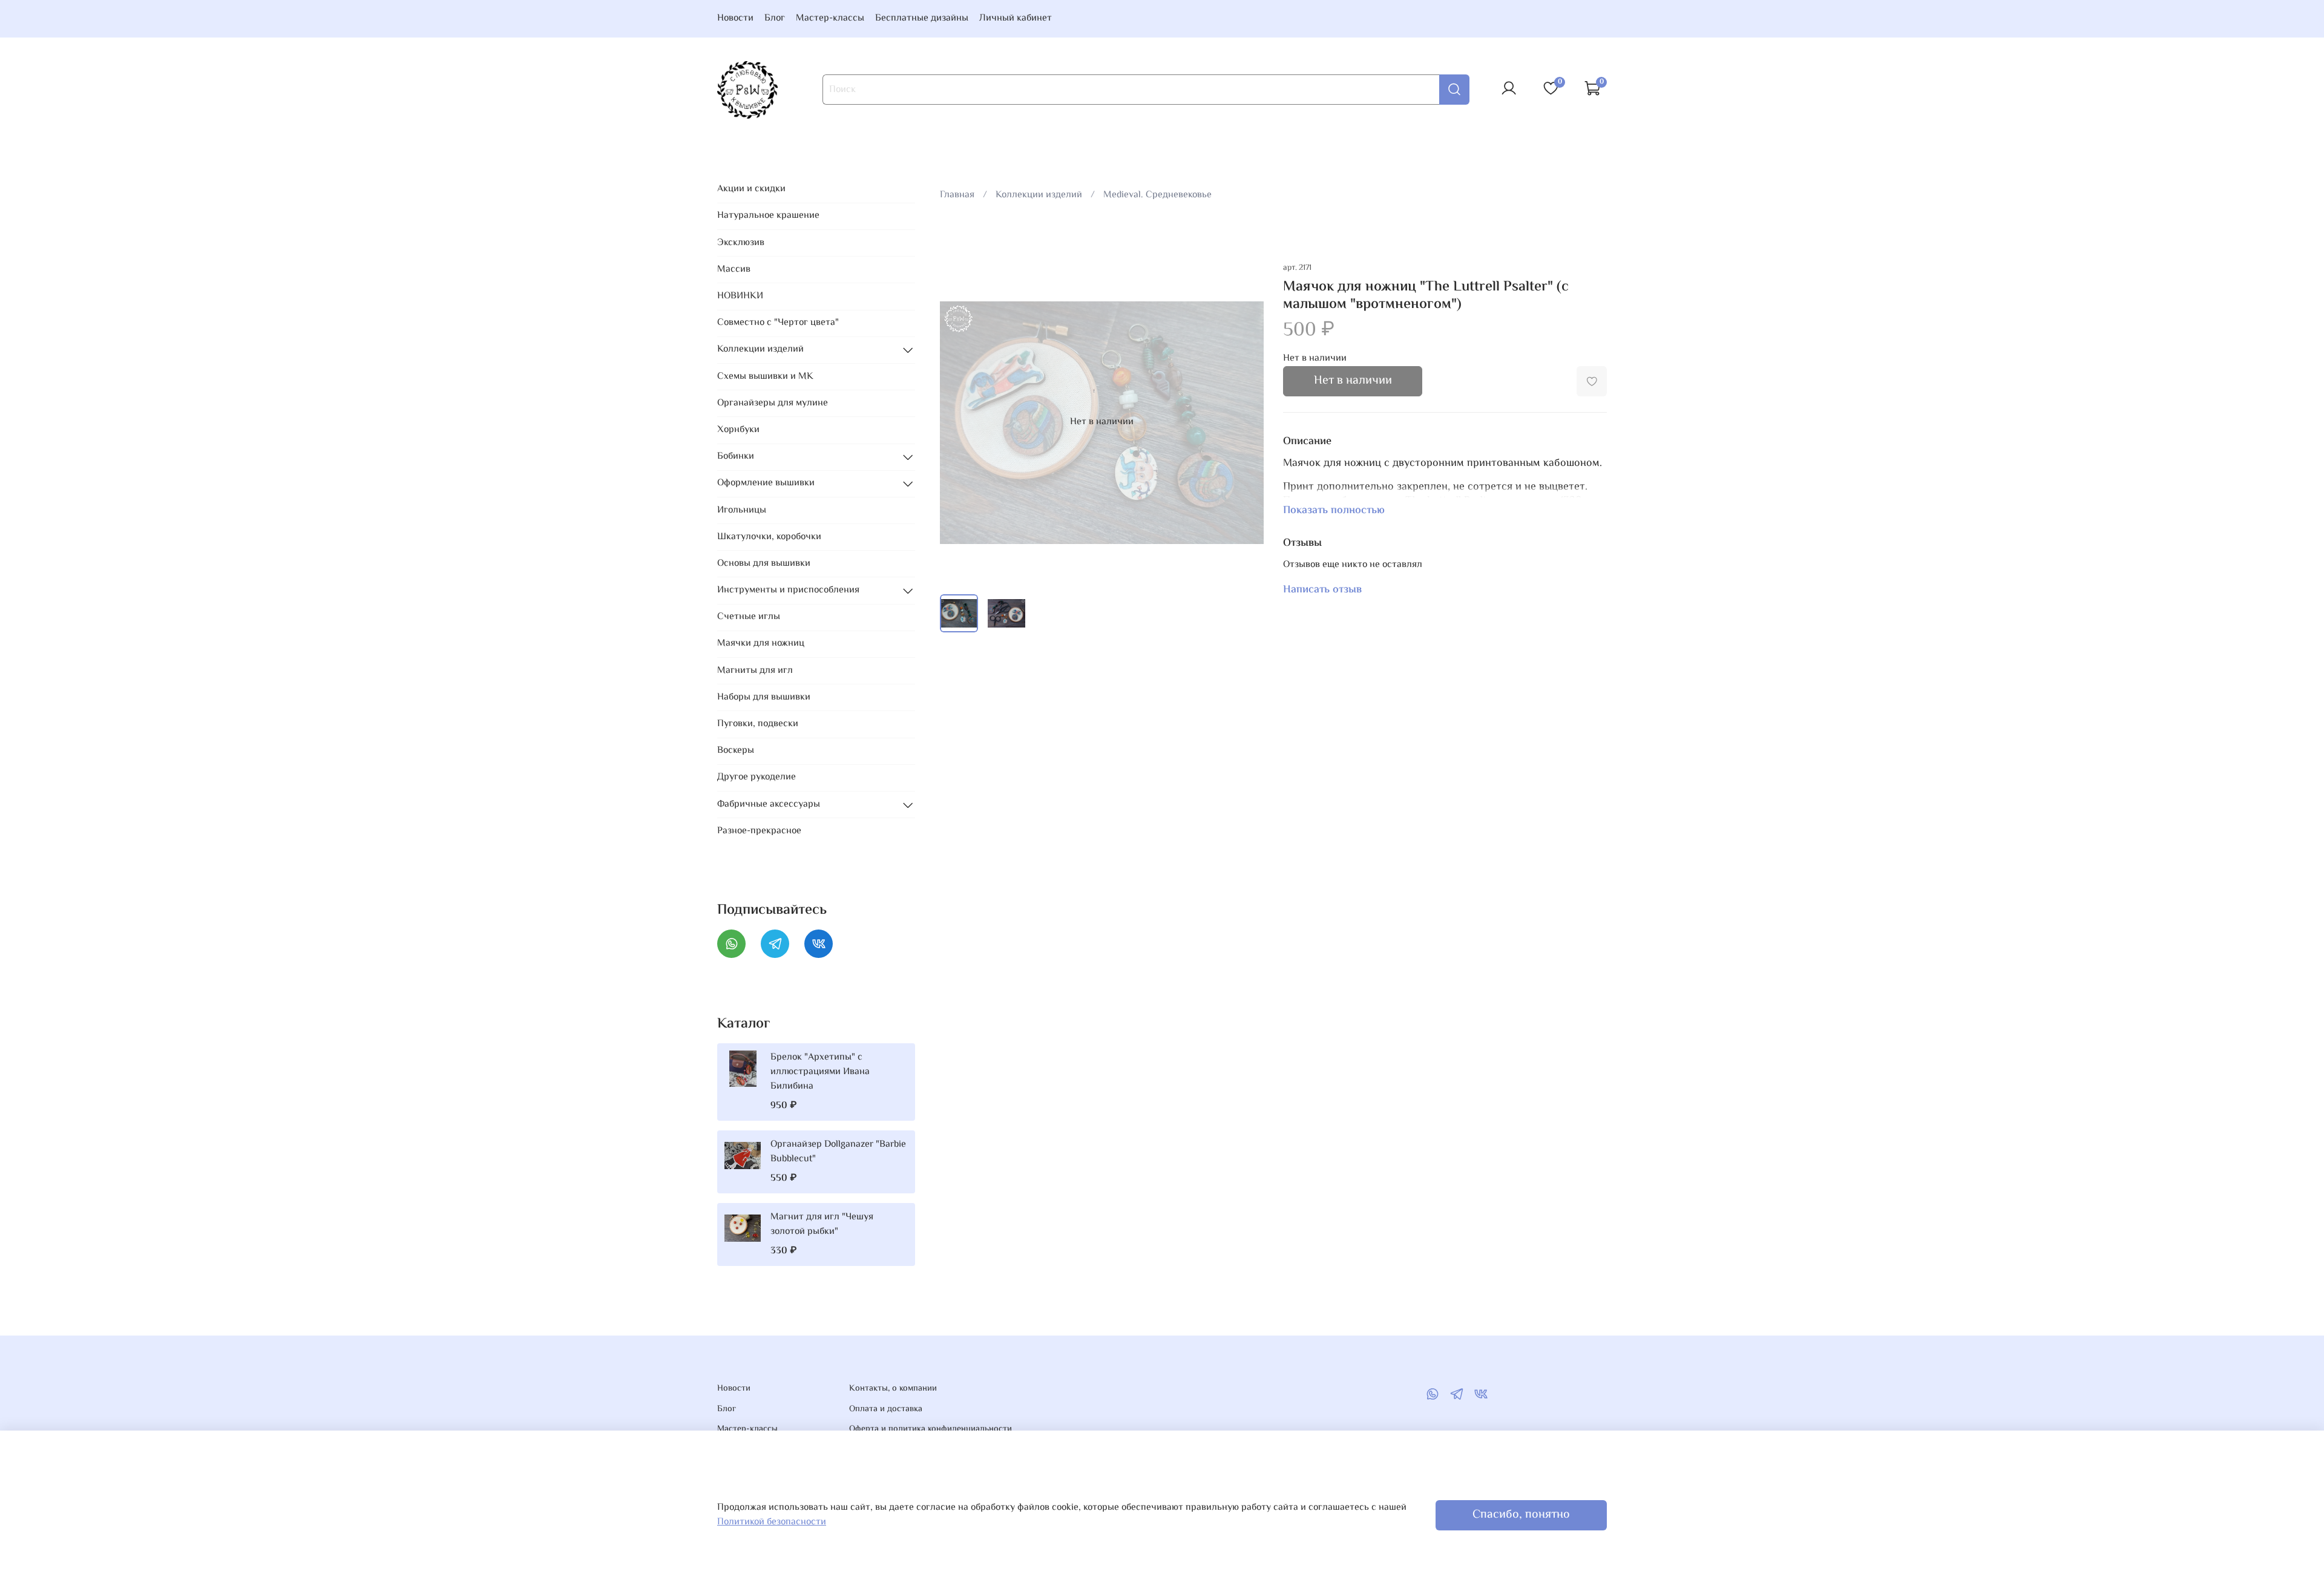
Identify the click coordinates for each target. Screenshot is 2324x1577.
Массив (734, 270)
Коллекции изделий (1039, 195)
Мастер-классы (830, 18)
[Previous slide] (959, 422)
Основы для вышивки (764, 564)
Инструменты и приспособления (788, 590)
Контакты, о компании (893, 1389)
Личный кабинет (1016, 18)
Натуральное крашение (768, 216)
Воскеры (736, 751)
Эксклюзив (741, 243)
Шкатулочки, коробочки (769, 537)
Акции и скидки (751, 189)
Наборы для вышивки (764, 697)
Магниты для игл (755, 671)
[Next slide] (1244, 422)
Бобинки (736, 457)
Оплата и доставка (886, 1409)
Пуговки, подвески (758, 724)
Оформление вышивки (766, 483)
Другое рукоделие (757, 777)
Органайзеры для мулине (773, 403)
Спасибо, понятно (1521, 1515)
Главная (957, 195)
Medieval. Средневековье (1157, 195)
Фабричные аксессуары (769, 805)
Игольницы (742, 510)
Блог (775, 18)
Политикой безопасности (772, 1522)
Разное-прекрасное (759, 831)
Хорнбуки (738, 430)
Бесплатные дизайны (922, 18)
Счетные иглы (749, 617)
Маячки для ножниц (761, 644)
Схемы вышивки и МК (765, 377)
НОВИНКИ (740, 296)
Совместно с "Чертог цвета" (778, 323)
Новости (735, 18)
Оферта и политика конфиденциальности (931, 1429)
